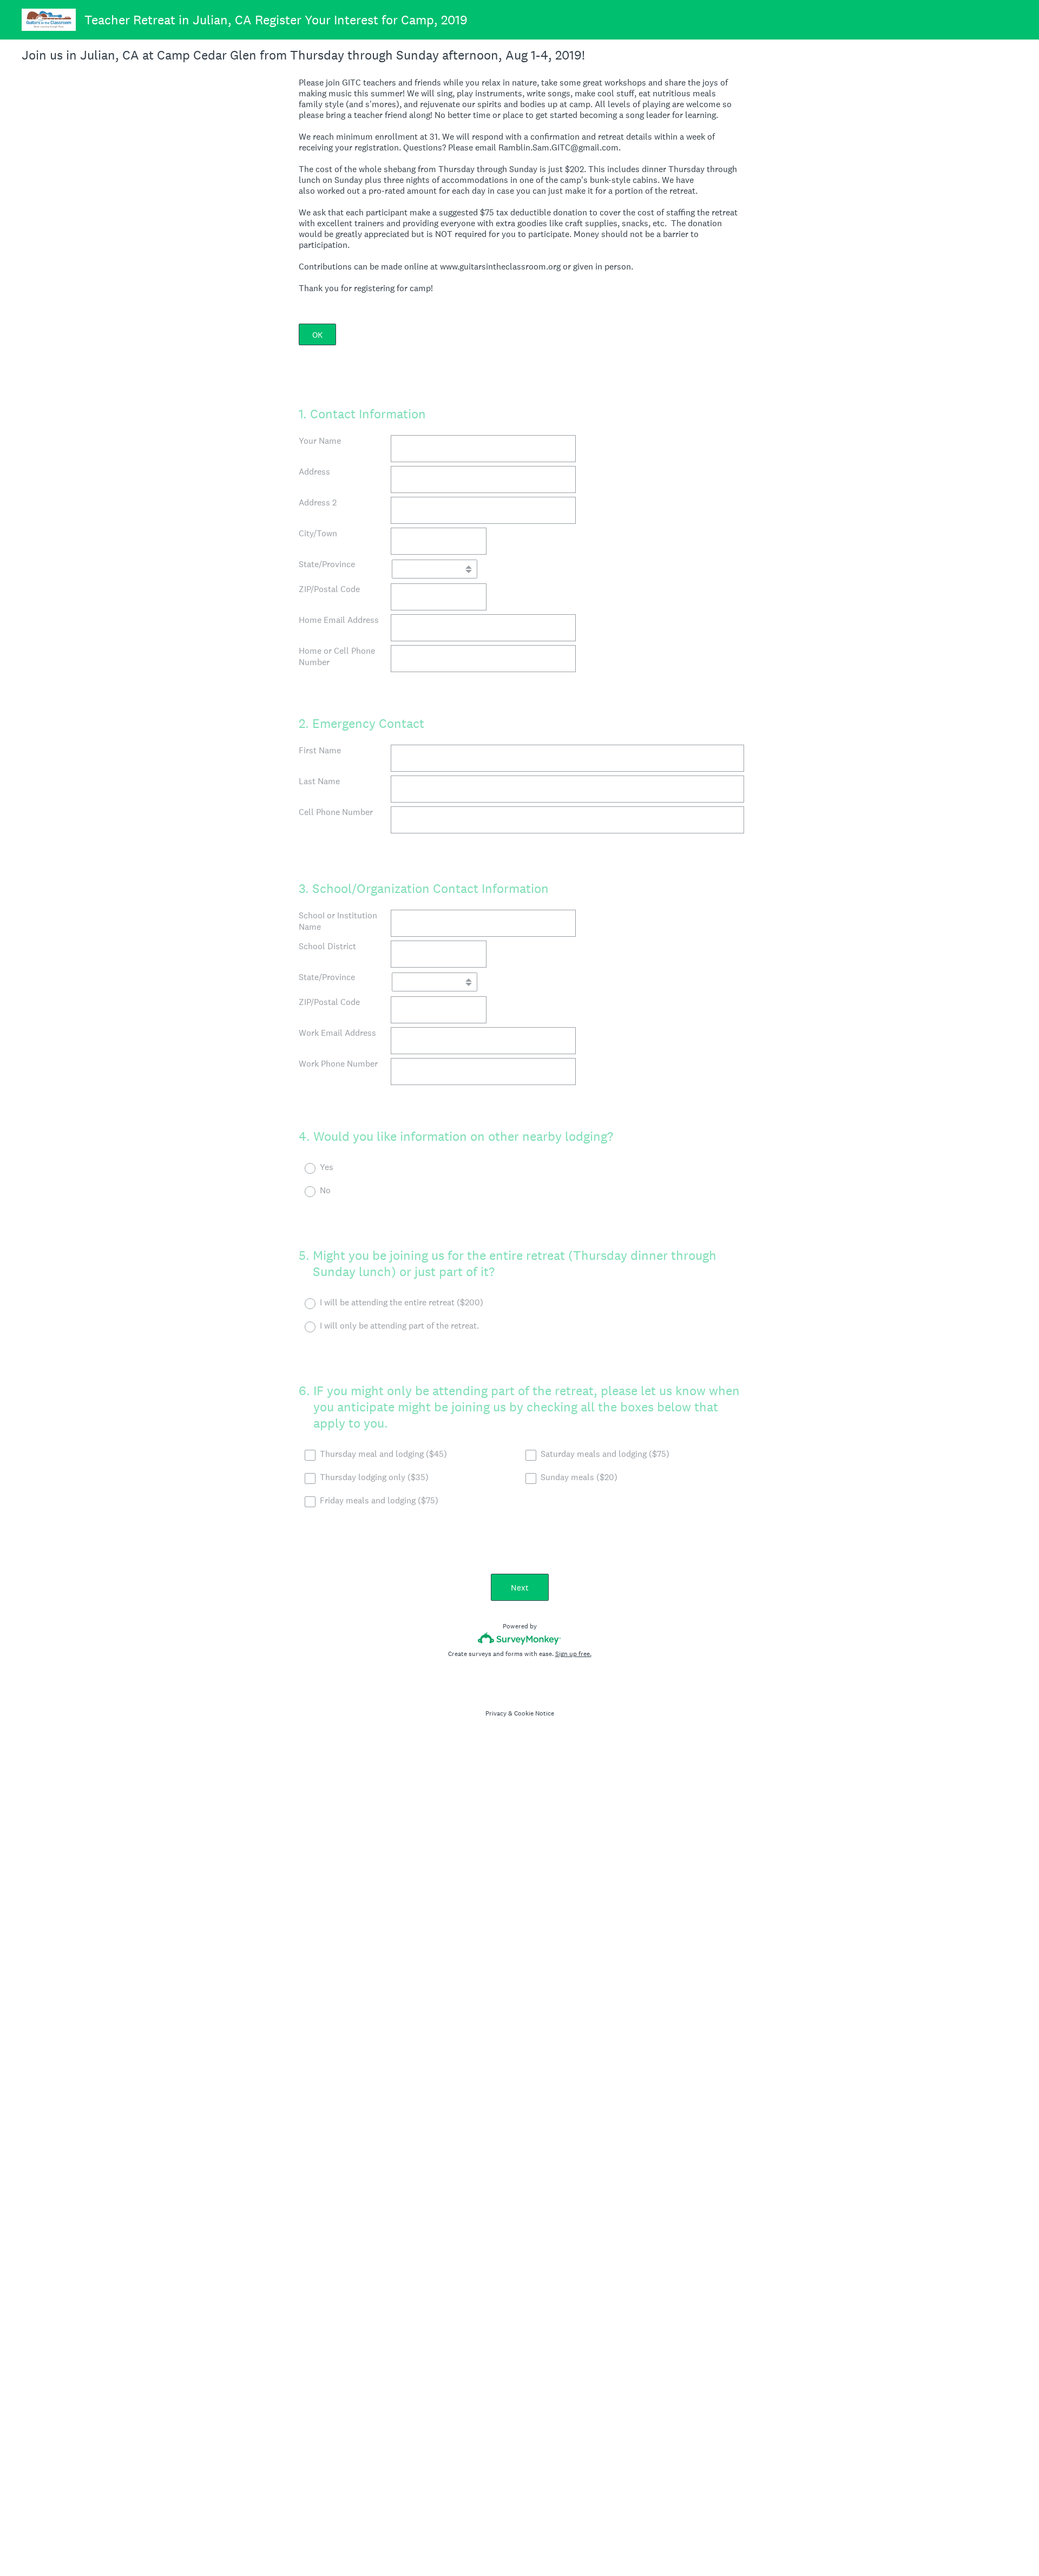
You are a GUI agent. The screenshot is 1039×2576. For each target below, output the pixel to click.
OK (317, 335)
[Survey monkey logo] (520, 1638)
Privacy (496, 1713)
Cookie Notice (534, 1713)
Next (520, 1588)
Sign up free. (573, 1654)
